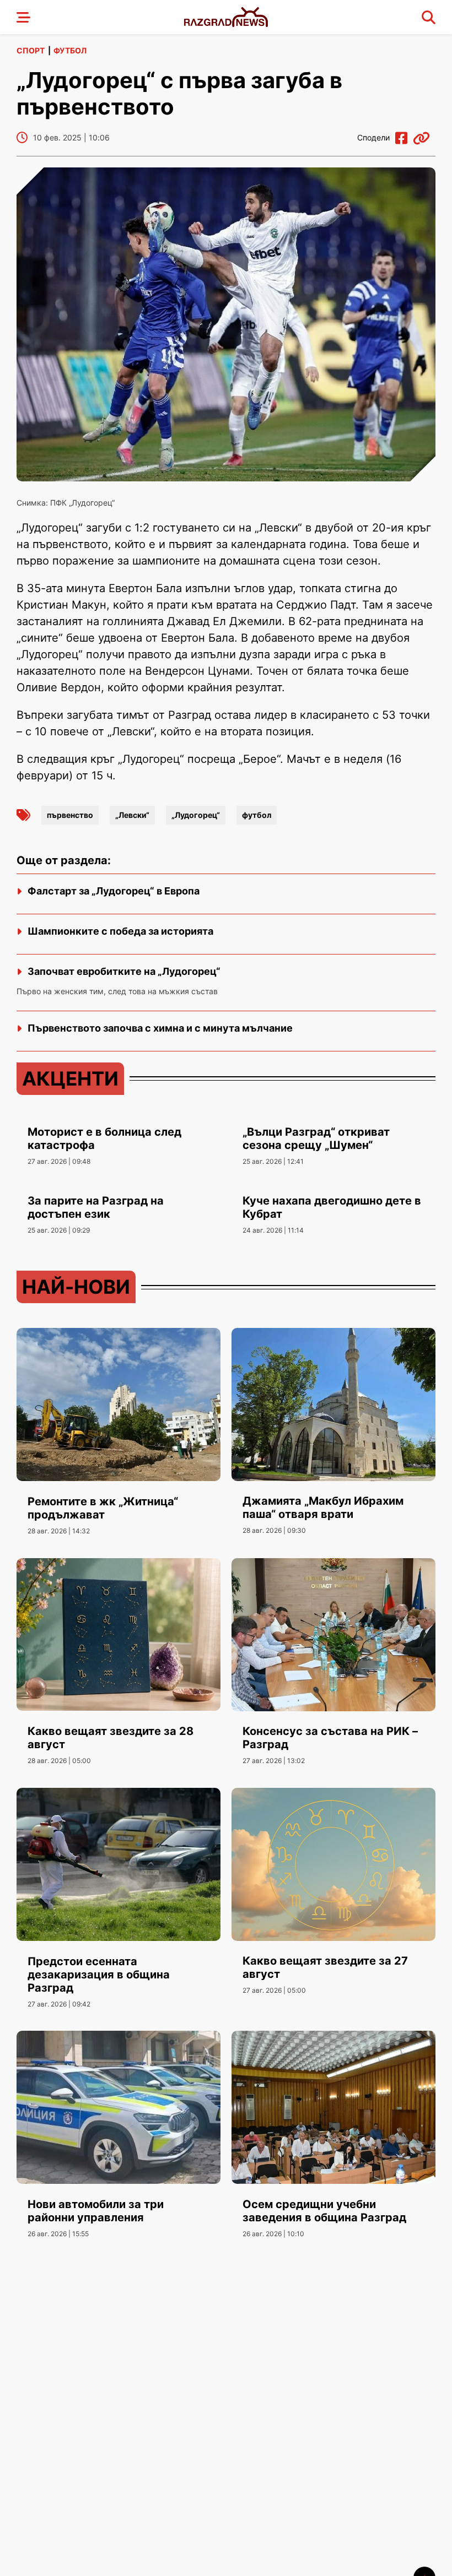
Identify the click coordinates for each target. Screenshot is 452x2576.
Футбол (70, 50)
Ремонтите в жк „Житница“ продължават (103, 1508)
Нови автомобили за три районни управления (96, 2211)
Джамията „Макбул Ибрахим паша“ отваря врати (323, 1507)
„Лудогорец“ (196, 815)
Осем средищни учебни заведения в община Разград (324, 2211)
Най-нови (76, 1287)
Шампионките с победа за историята (120, 931)
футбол (257, 815)
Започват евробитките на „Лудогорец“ (124, 971)
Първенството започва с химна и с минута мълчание (160, 1028)
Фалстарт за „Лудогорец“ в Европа (114, 891)
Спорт (31, 50)
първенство (70, 815)
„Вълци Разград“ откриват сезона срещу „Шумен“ (316, 1138)
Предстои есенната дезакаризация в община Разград (99, 1975)
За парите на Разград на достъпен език (96, 1207)
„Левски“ (132, 815)
